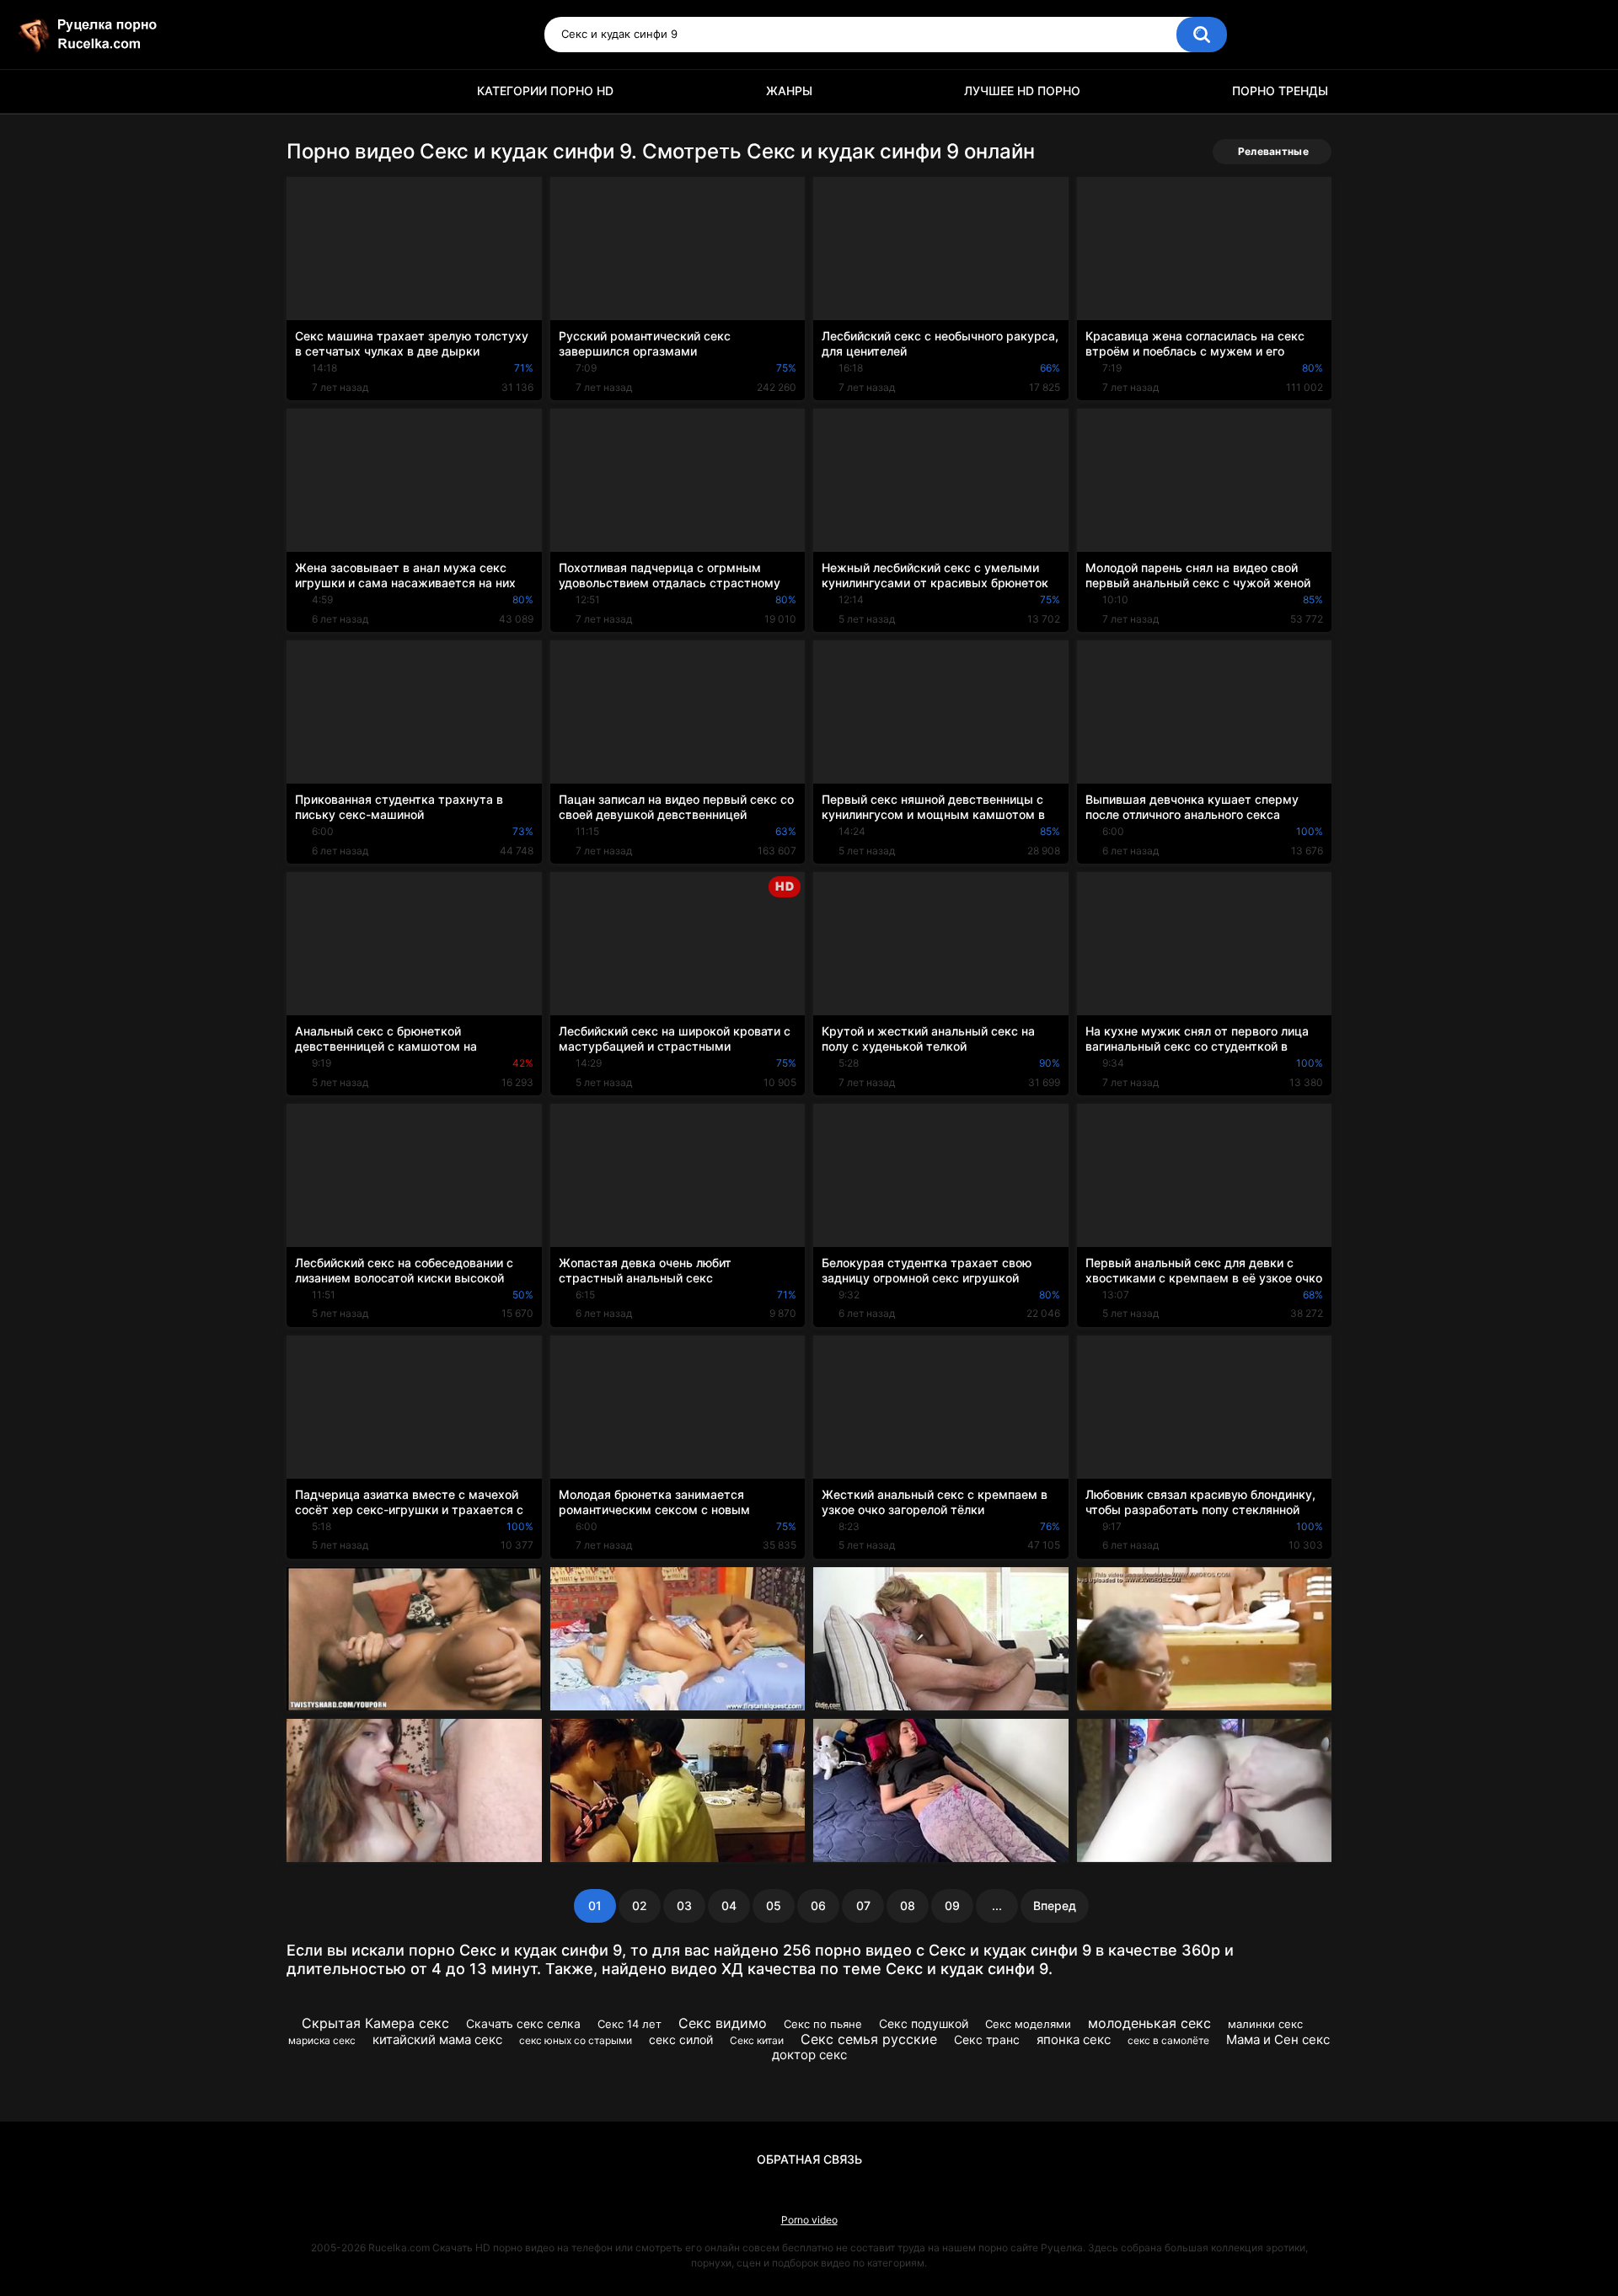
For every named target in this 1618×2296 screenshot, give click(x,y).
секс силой (681, 2039)
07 (863, 1905)
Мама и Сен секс (1278, 2039)
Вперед (1055, 1905)
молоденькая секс (1149, 2023)
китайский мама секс (437, 2039)
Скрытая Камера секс (375, 2023)
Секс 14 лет (630, 2024)
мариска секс (322, 2040)
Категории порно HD (545, 91)
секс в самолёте (1168, 2040)
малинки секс (1265, 2024)
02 (640, 1905)
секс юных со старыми (576, 2040)
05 (774, 1905)
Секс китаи (757, 2040)
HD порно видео (308, 91)
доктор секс (809, 2055)
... (997, 1905)
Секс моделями (1028, 2024)
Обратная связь (809, 2159)
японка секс (1074, 2039)
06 (818, 1905)
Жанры (789, 91)
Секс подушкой (924, 2023)
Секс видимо (723, 2023)
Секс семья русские (869, 2039)
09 (952, 1905)
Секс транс (987, 2039)
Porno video (809, 2220)
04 (729, 1905)
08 (908, 1905)
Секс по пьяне (823, 2024)
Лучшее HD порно (1022, 91)
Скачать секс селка (523, 2023)
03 (684, 1905)
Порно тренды (1280, 91)
